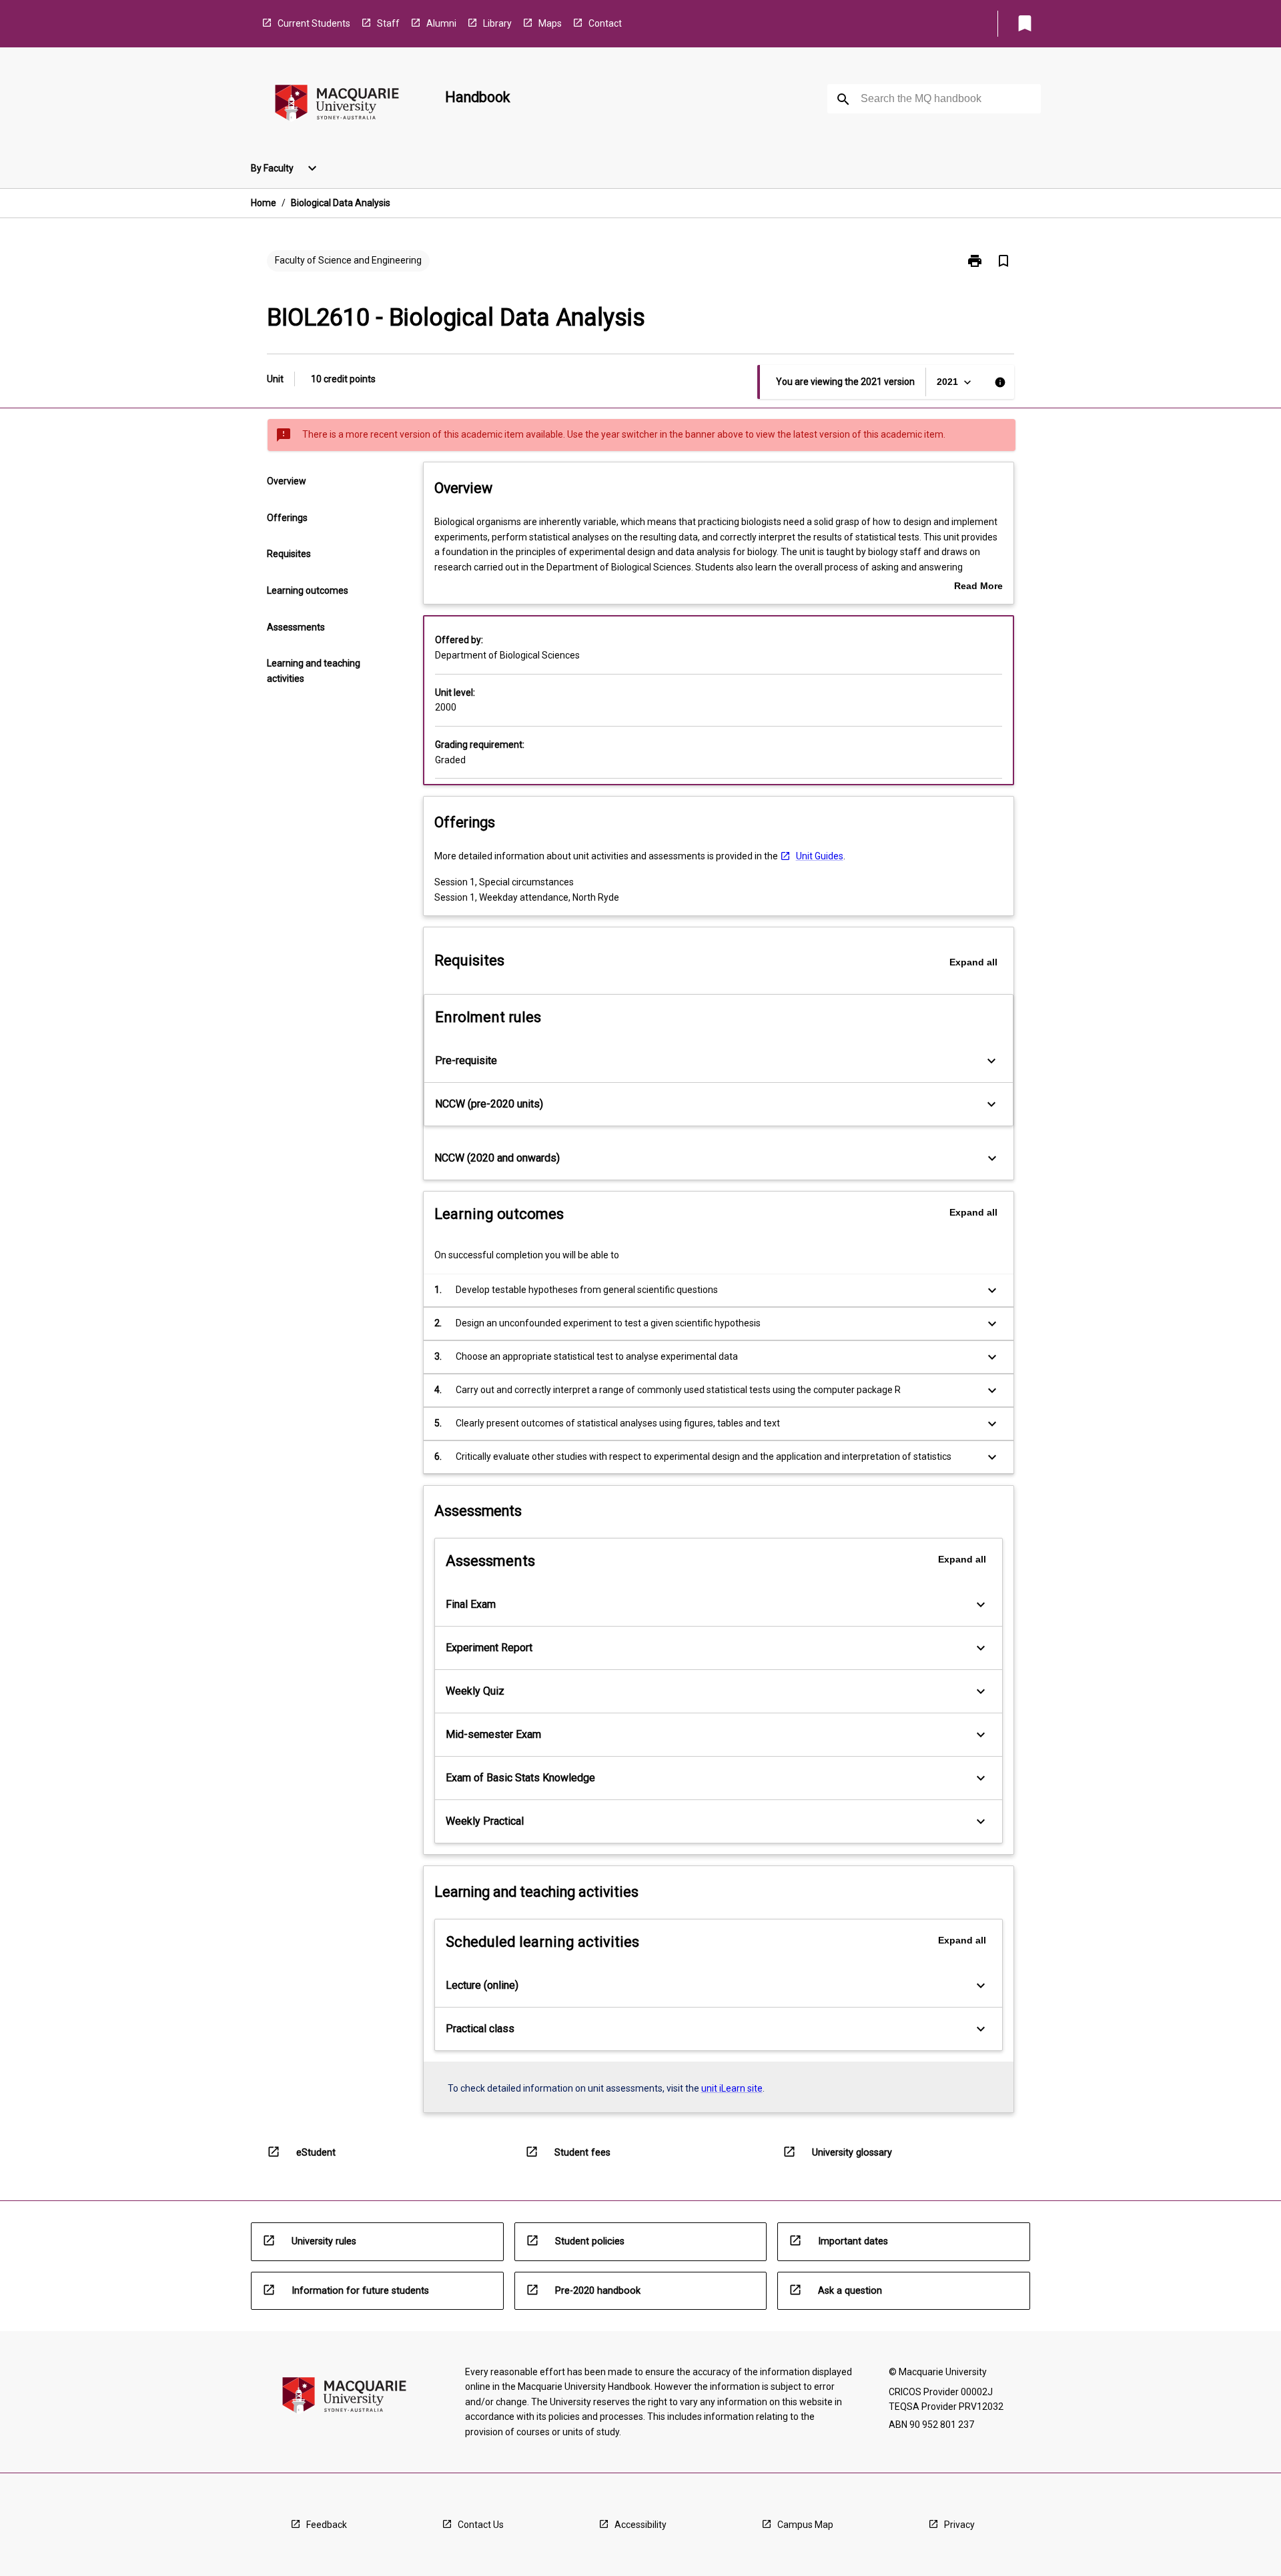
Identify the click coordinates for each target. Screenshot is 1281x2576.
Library (497, 23)
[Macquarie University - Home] (337, 105)
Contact (605, 23)
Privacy (959, 2525)
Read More (978, 587)
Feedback (327, 2525)
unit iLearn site (732, 2088)
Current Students (314, 23)
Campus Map (805, 2525)
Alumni (441, 23)
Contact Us (481, 2525)
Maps (550, 23)
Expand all (973, 962)
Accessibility (640, 2525)
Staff (388, 23)
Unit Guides (820, 856)
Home (264, 203)
